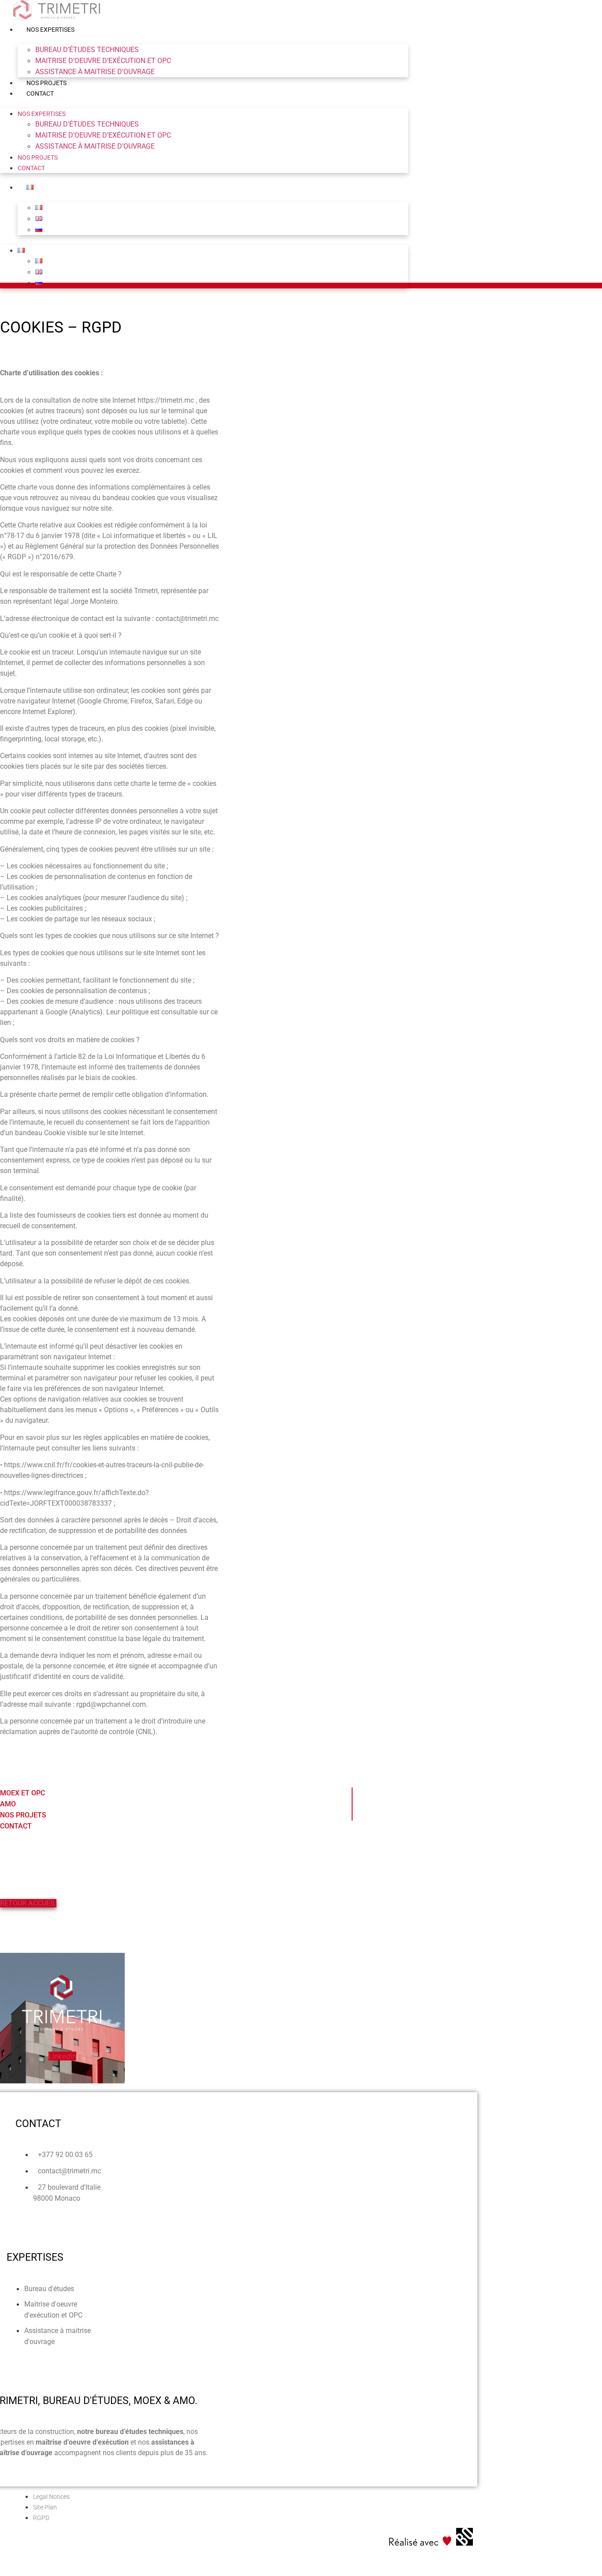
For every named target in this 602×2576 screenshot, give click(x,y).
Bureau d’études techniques (87, 50)
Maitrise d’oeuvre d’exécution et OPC (103, 61)
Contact (40, 93)
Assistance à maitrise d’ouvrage (95, 72)
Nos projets (46, 83)
